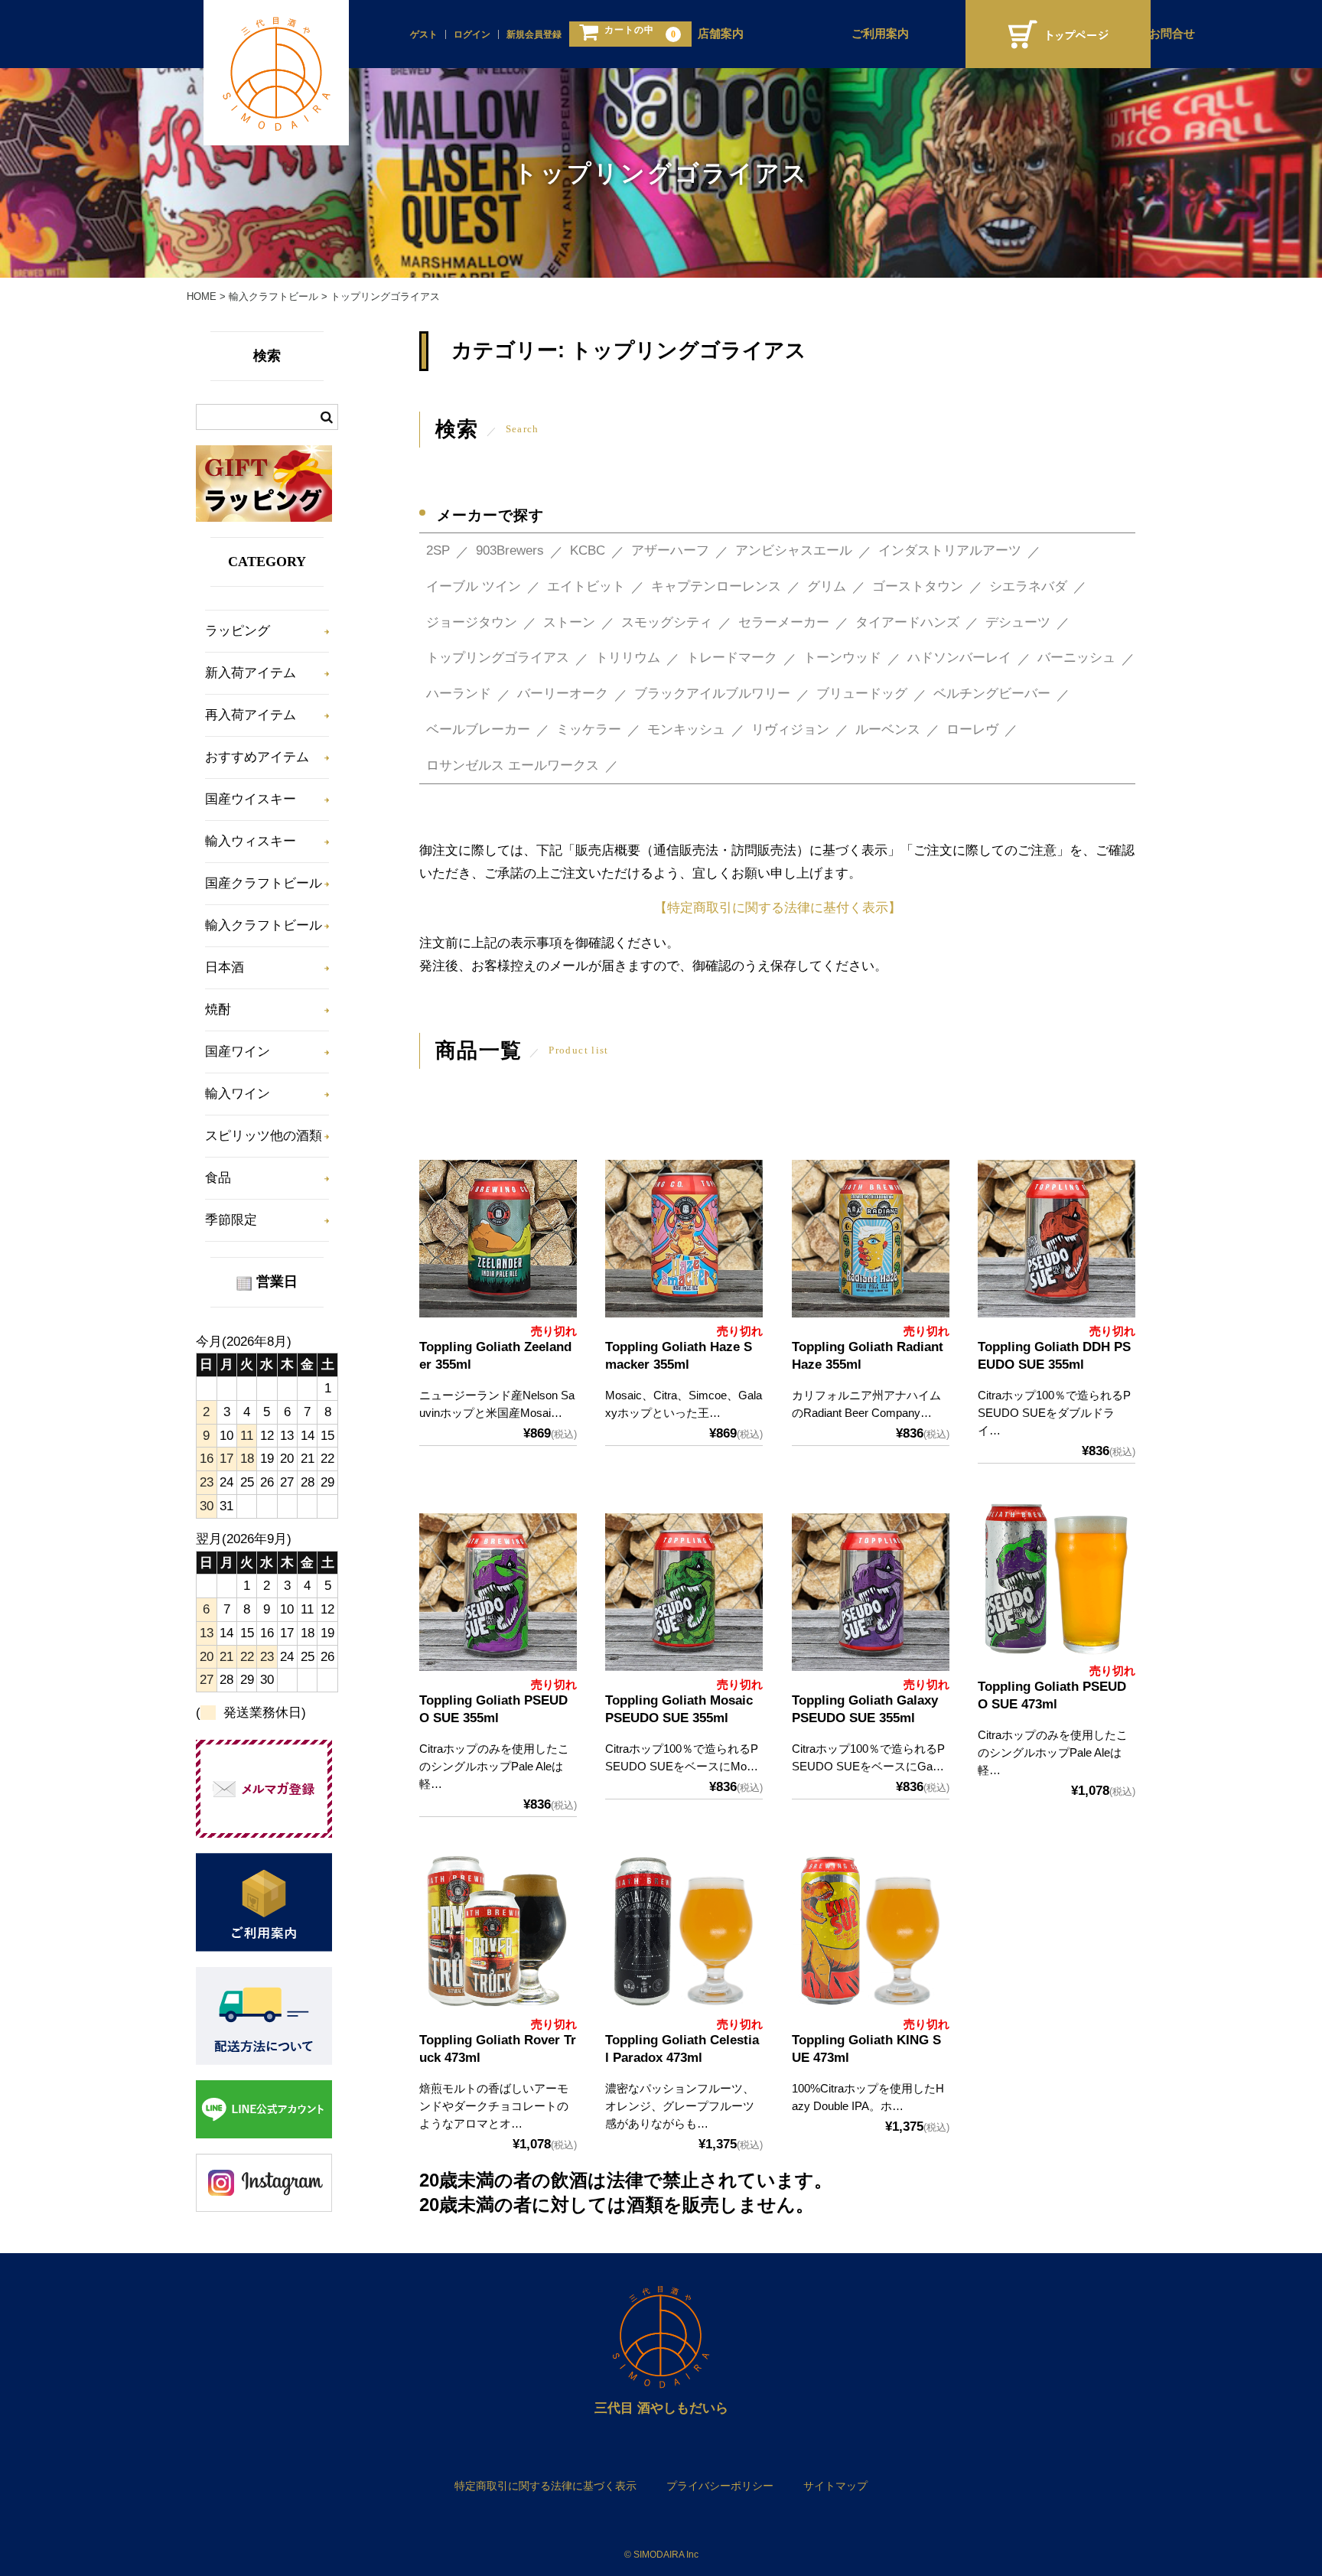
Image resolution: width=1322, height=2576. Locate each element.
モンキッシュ (686, 729)
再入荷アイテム (251, 715)
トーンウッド (842, 658)
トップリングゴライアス (498, 658)
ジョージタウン (472, 622)
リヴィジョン (790, 729)
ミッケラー (589, 729)
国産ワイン (238, 1052)
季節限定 (231, 1220)
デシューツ (1018, 622)
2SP (438, 550)
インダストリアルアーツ (950, 550)
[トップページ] (1058, 34)
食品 (218, 1178)
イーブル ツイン (474, 586)
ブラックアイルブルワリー (712, 694)
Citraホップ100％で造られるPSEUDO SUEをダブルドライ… (1054, 1413)
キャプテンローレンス (716, 586)
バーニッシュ (1076, 658)
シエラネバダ (1028, 586)
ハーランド (459, 694)
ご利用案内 (880, 34)
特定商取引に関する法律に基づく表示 (545, 2486)
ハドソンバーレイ (959, 658)
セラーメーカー (784, 622)
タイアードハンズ (907, 622)
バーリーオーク (563, 694)
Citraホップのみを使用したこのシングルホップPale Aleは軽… (494, 1766)
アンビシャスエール (794, 550)
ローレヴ (972, 729)
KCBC (588, 550)
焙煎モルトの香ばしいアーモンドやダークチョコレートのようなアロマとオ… (494, 2106)
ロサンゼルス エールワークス (513, 765)
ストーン (569, 622)
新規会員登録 (534, 34)
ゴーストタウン (918, 586)
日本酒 (225, 967)
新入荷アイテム (251, 673)
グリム (827, 586)
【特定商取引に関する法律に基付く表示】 (778, 908)
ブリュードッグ (862, 694)
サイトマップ (835, 2486)
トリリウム (628, 658)
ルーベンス (888, 729)
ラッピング (238, 631)
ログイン (472, 34)
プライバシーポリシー (720, 2486)
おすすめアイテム (257, 757)
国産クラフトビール (264, 883)
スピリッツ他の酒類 (264, 1136)
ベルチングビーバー (992, 694)
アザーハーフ (670, 550)
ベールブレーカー (478, 729)
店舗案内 (721, 34)
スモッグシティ (667, 622)
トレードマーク (732, 658)
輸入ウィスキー (251, 841)
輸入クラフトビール (264, 925)
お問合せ (1172, 34)
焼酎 (218, 1010)
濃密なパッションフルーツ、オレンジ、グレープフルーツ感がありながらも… (680, 2106)
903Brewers (510, 550)
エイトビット (586, 586)
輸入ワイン (238, 1094)
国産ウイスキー (251, 799)
